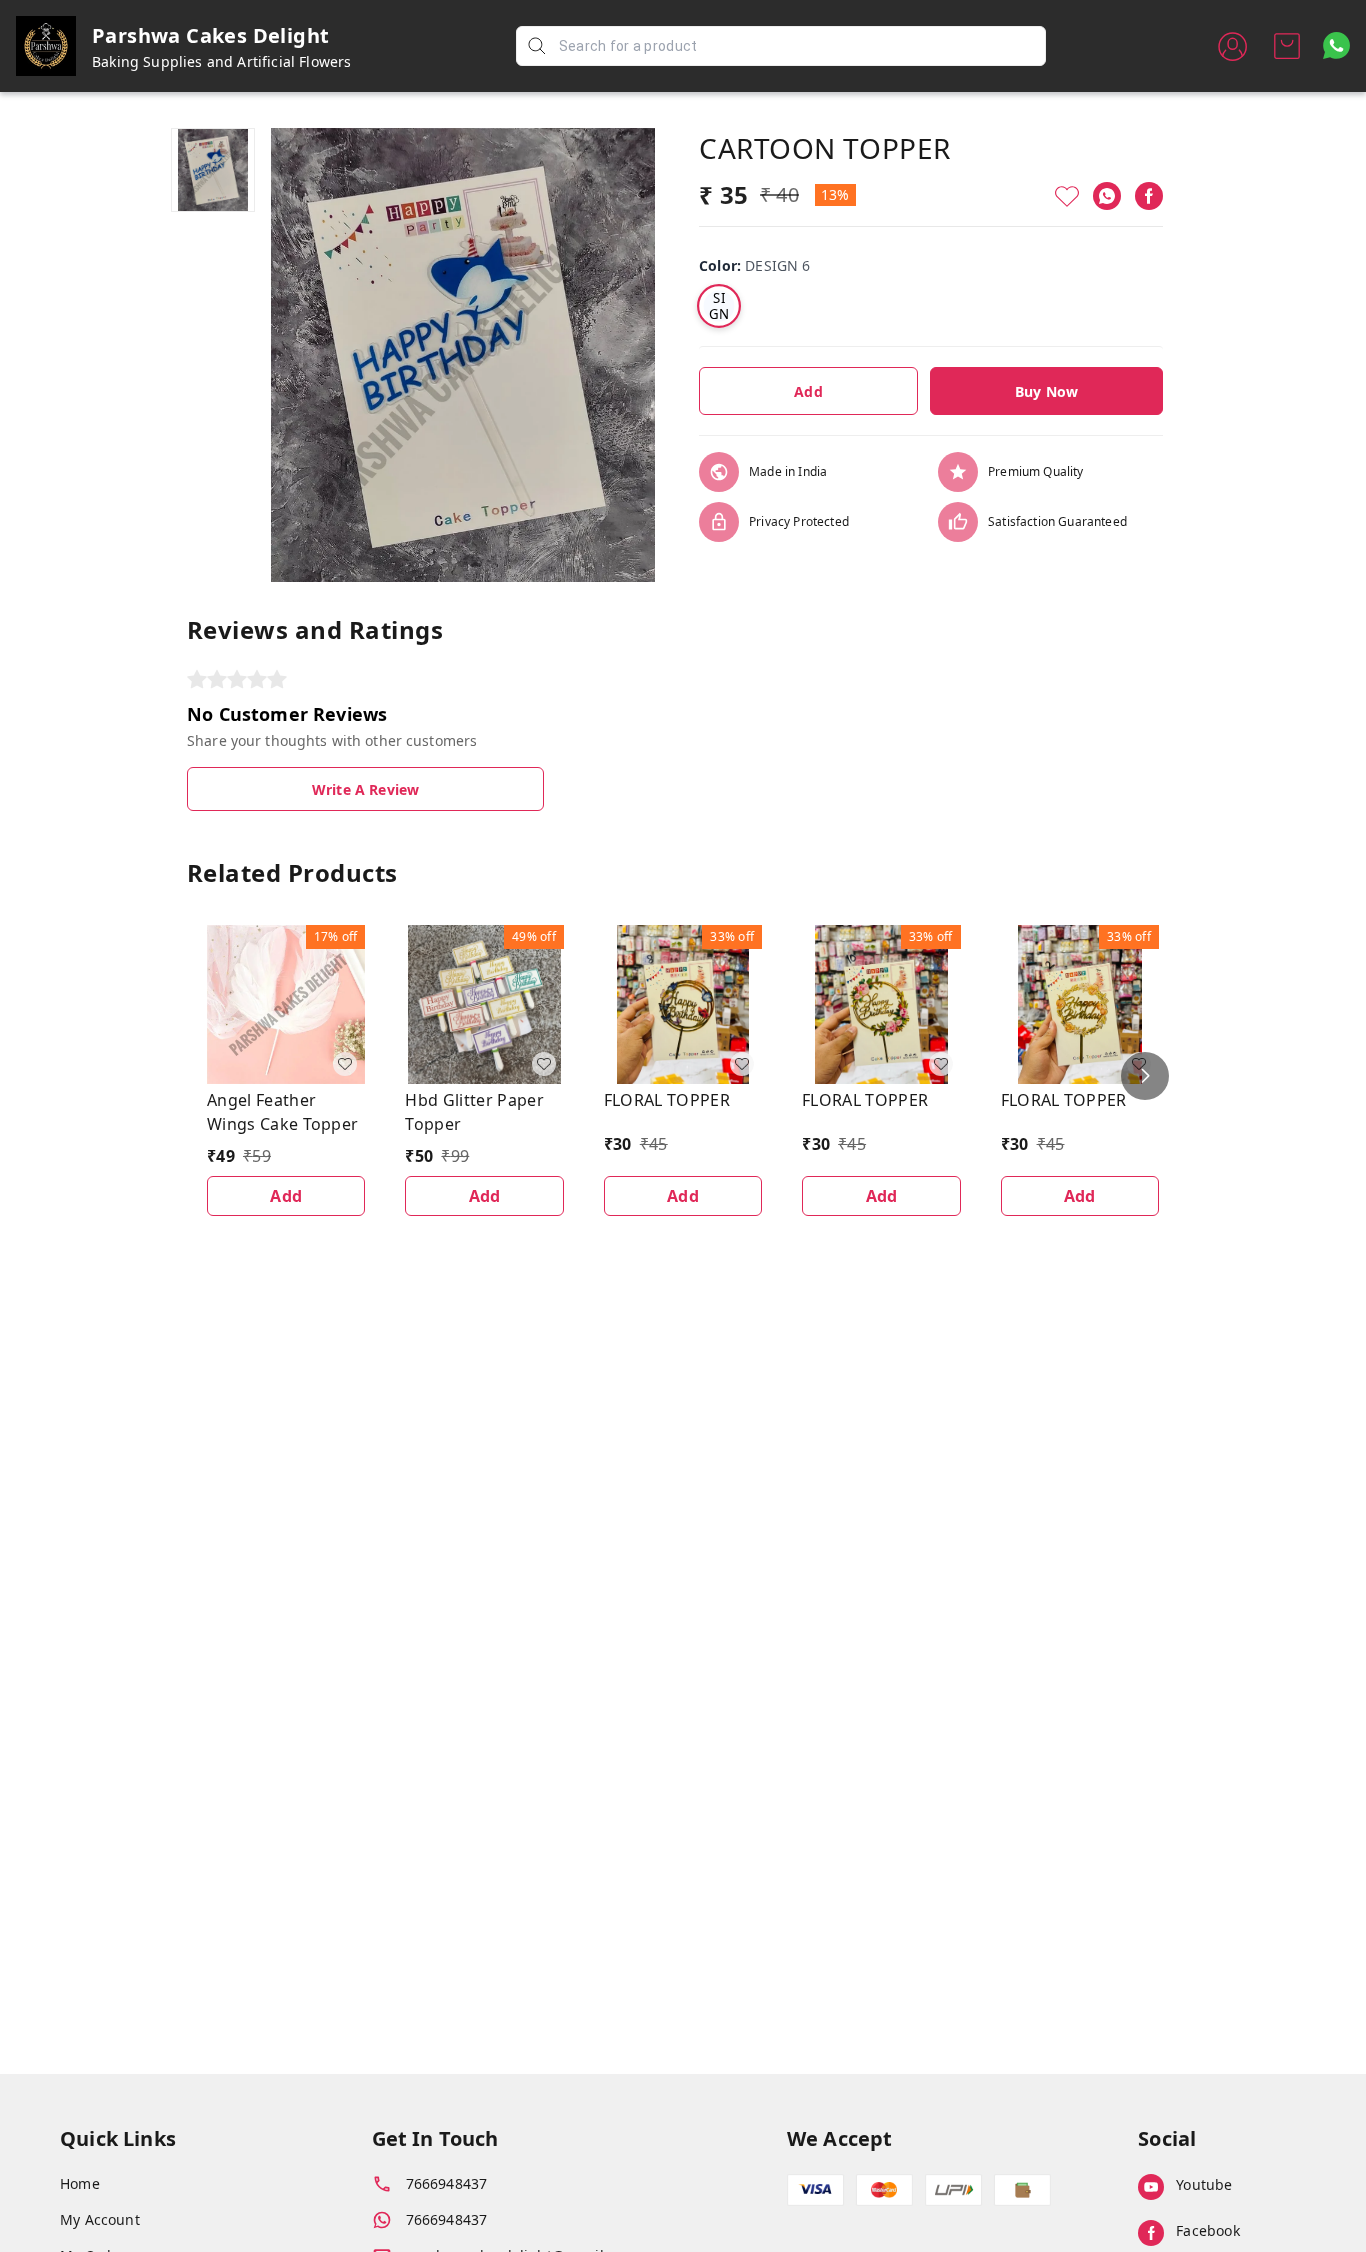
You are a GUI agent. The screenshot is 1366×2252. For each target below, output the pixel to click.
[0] (1287, 46)
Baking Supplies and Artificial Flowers (222, 61)
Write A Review (365, 789)
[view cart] (1287, 46)
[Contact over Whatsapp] (1336, 45)
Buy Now (1046, 391)
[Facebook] (1149, 196)
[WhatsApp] (1107, 196)
